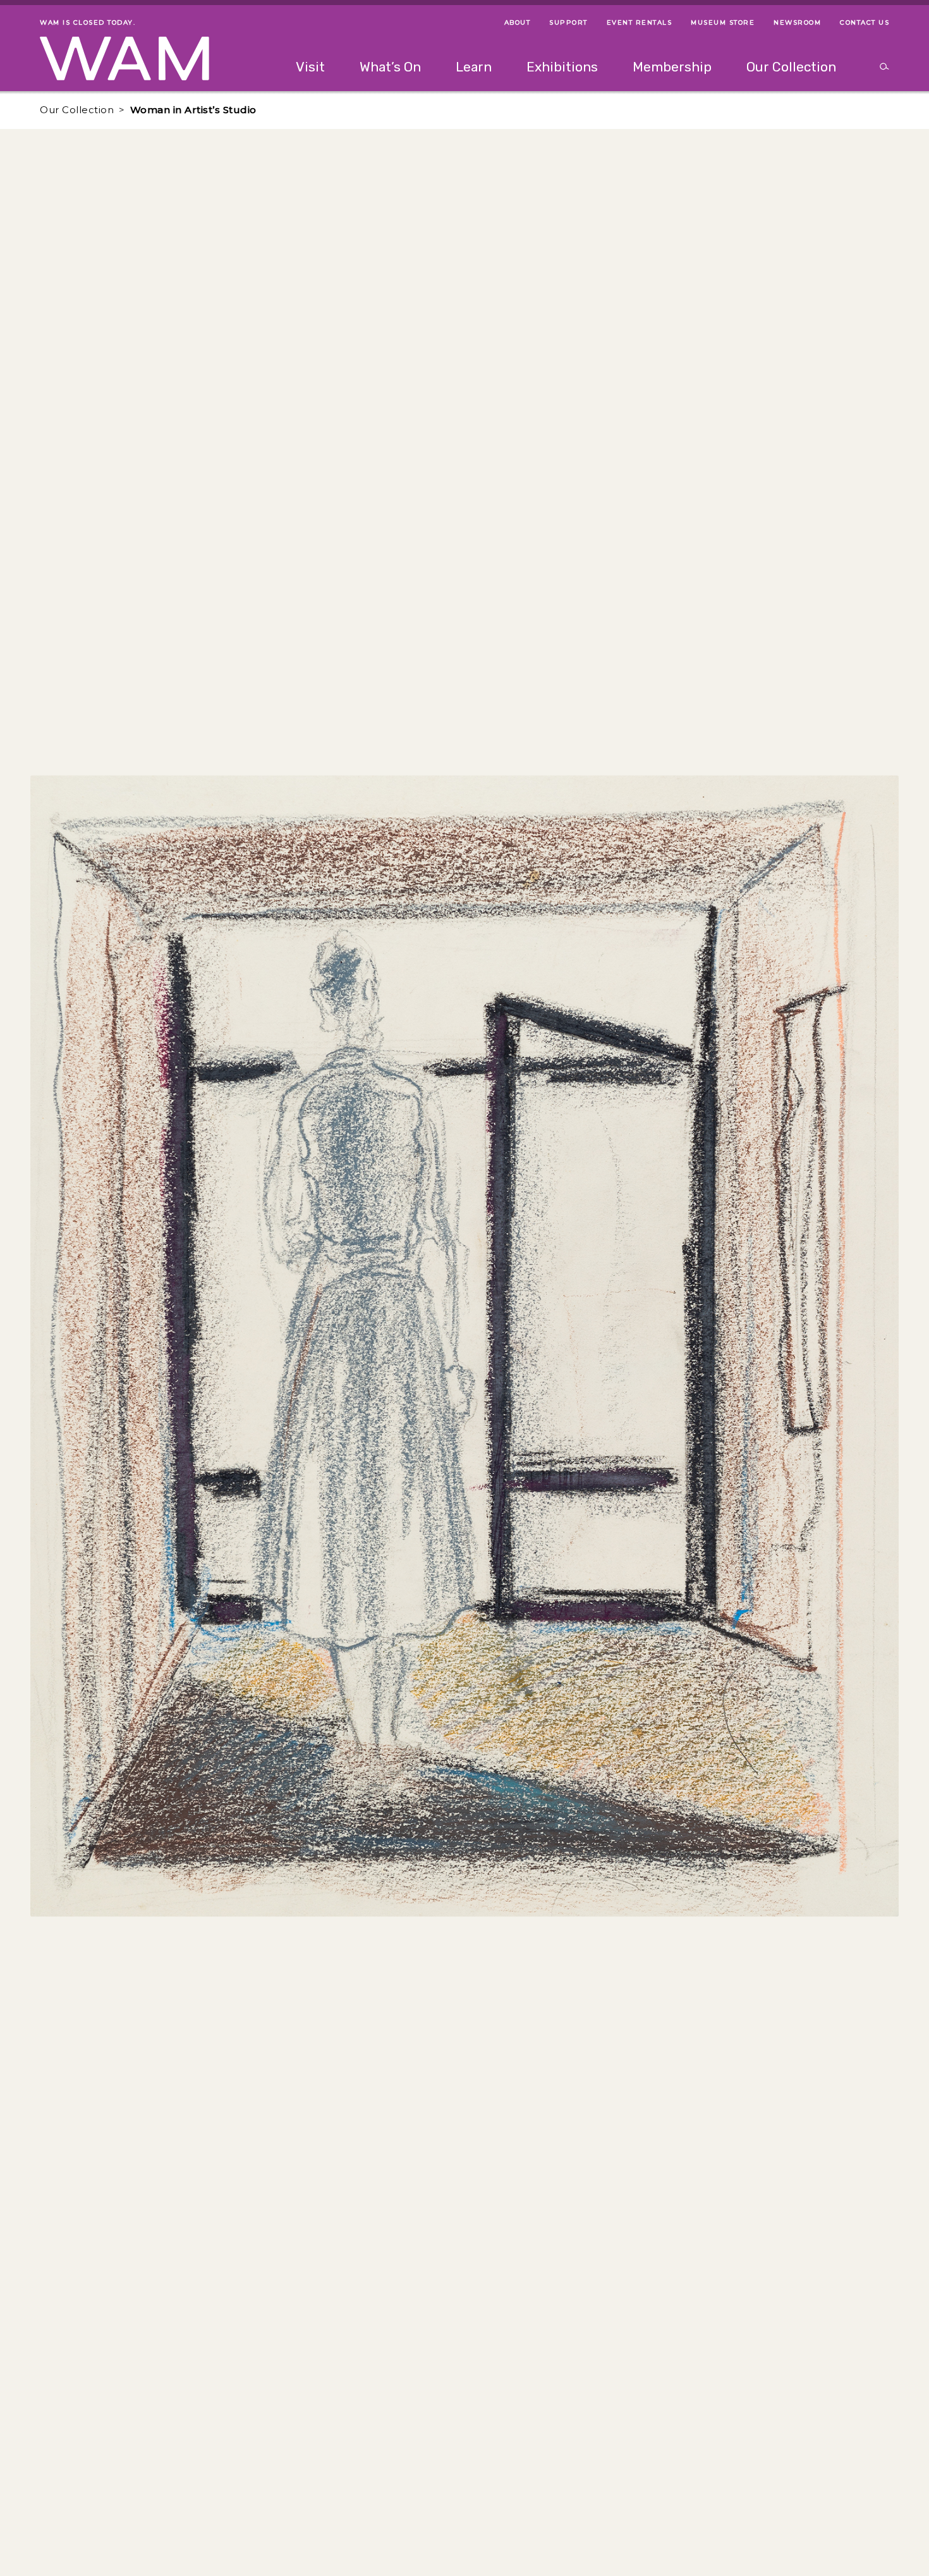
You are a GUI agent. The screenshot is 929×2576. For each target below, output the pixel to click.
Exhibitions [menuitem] (562, 67)
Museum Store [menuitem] (723, 22)
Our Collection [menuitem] (791, 67)
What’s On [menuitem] (390, 67)
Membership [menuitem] (672, 67)
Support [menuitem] (568, 22)
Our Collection (77, 110)
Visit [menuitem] (310, 67)
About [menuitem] (518, 22)
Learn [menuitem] (474, 67)
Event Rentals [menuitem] (640, 22)
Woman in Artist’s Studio (193, 110)
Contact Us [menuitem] (865, 22)
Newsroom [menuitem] (797, 22)
